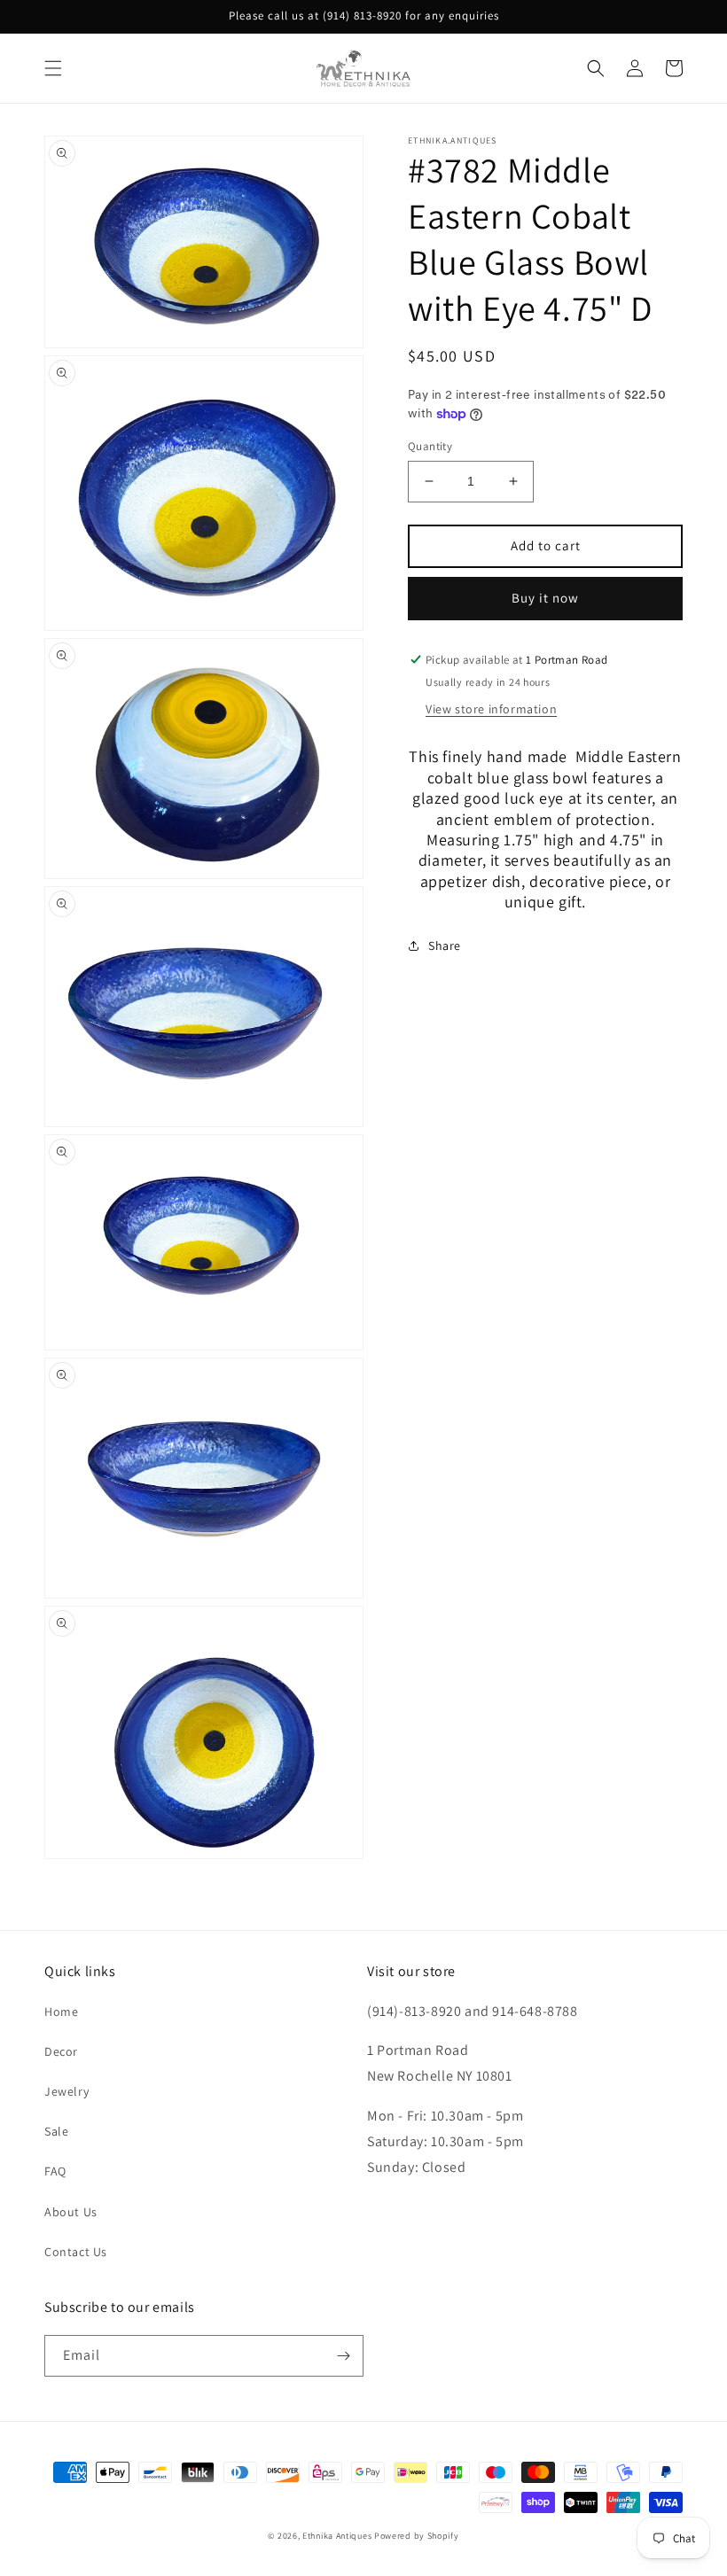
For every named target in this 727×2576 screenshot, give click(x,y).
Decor (61, 2051)
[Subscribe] (343, 2356)
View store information (491, 709)
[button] (53, 68)
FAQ (55, 2171)
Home (61, 2012)
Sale (56, 2131)
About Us (71, 2212)
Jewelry (66, 2091)
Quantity (430, 446)
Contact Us (76, 2252)
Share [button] (445, 946)
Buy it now (545, 598)
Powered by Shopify (417, 2536)
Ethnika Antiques (337, 2536)
